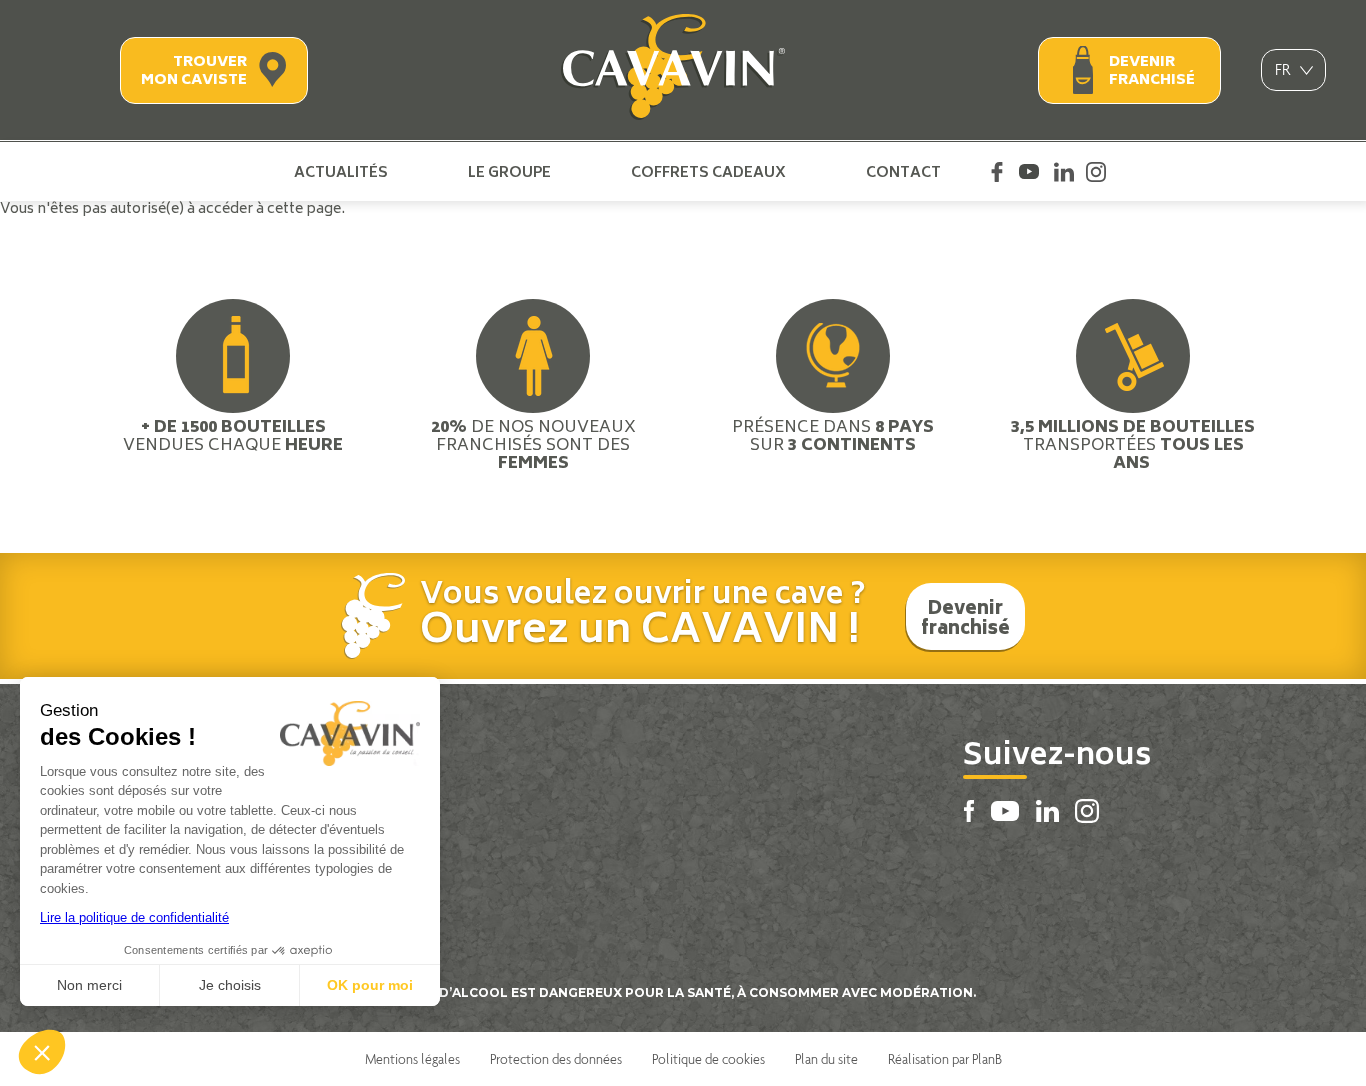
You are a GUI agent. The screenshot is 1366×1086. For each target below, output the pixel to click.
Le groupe (509, 172)
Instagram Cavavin (1096, 172)
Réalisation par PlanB (945, 1059)
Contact (903, 172)
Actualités (341, 172)
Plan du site (826, 1059)
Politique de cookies (708, 1059)
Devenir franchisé (1152, 71)
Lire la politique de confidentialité (134, 917)
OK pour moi (370, 985)
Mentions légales (412, 1059)
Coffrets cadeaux (708, 172)
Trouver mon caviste (194, 71)
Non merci (89, 985)
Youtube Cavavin (1029, 172)
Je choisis (230, 985)
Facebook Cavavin (997, 172)
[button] (42, 1052)
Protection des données (556, 1059)
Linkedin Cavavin (1064, 172)
